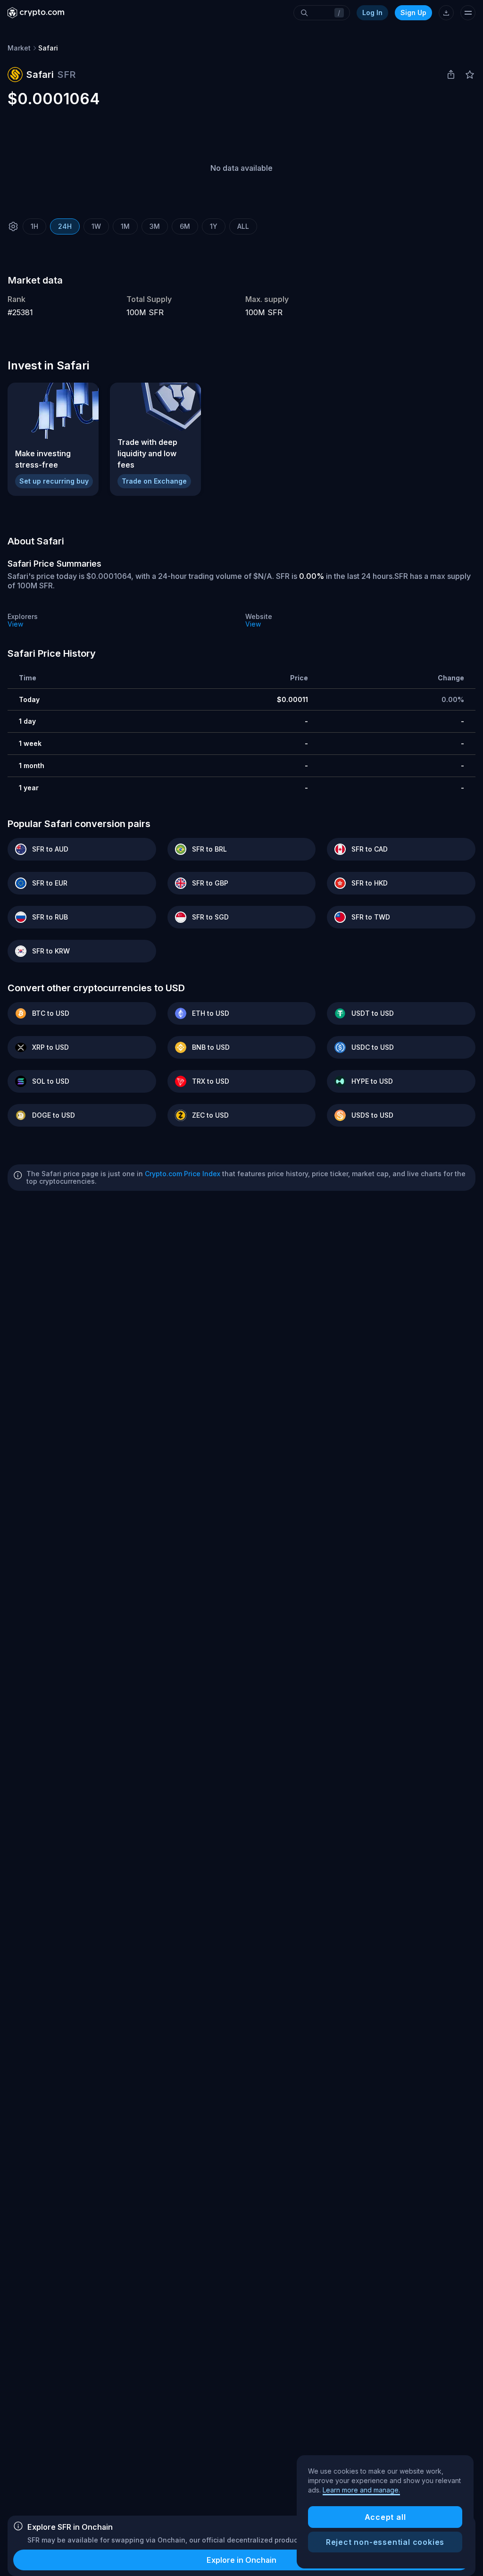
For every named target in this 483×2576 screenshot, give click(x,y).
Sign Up (413, 13)
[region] (385, 2512)
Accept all (385, 2517)
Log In (372, 13)
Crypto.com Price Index (183, 1174)
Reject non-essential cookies (385, 2542)
